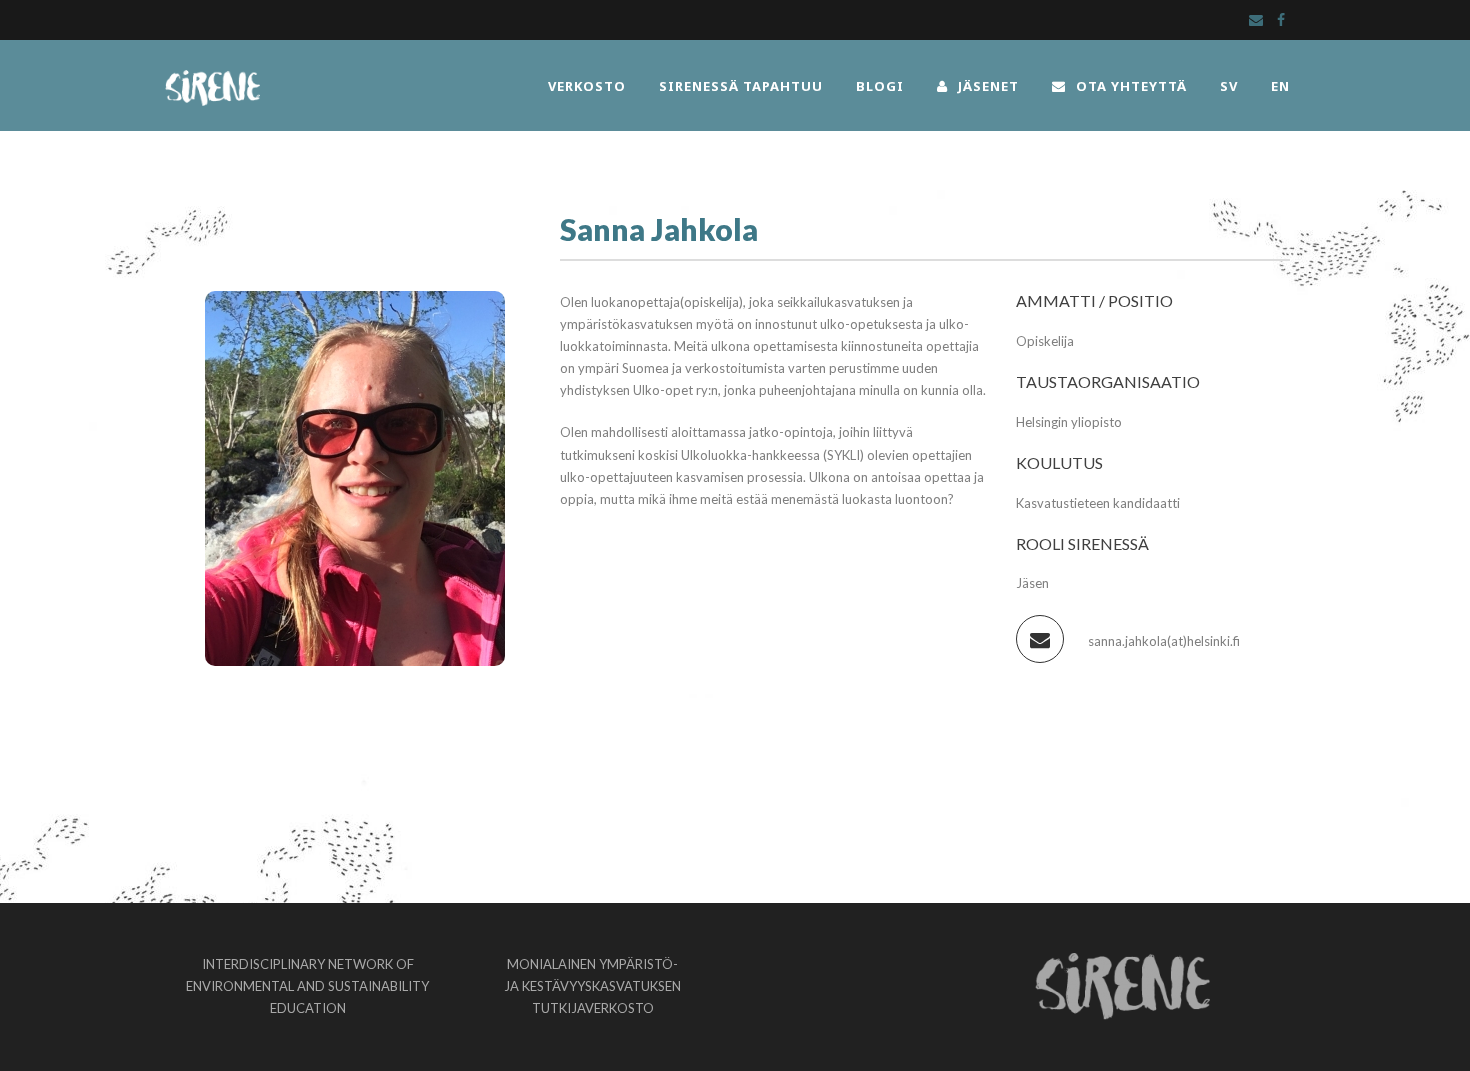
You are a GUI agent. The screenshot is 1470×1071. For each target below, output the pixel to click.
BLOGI (880, 86)
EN (1280, 86)
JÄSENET (988, 86)
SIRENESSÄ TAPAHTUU (741, 86)
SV (1229, 86)
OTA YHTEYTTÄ (1131, 86)
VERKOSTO (587, 86)
